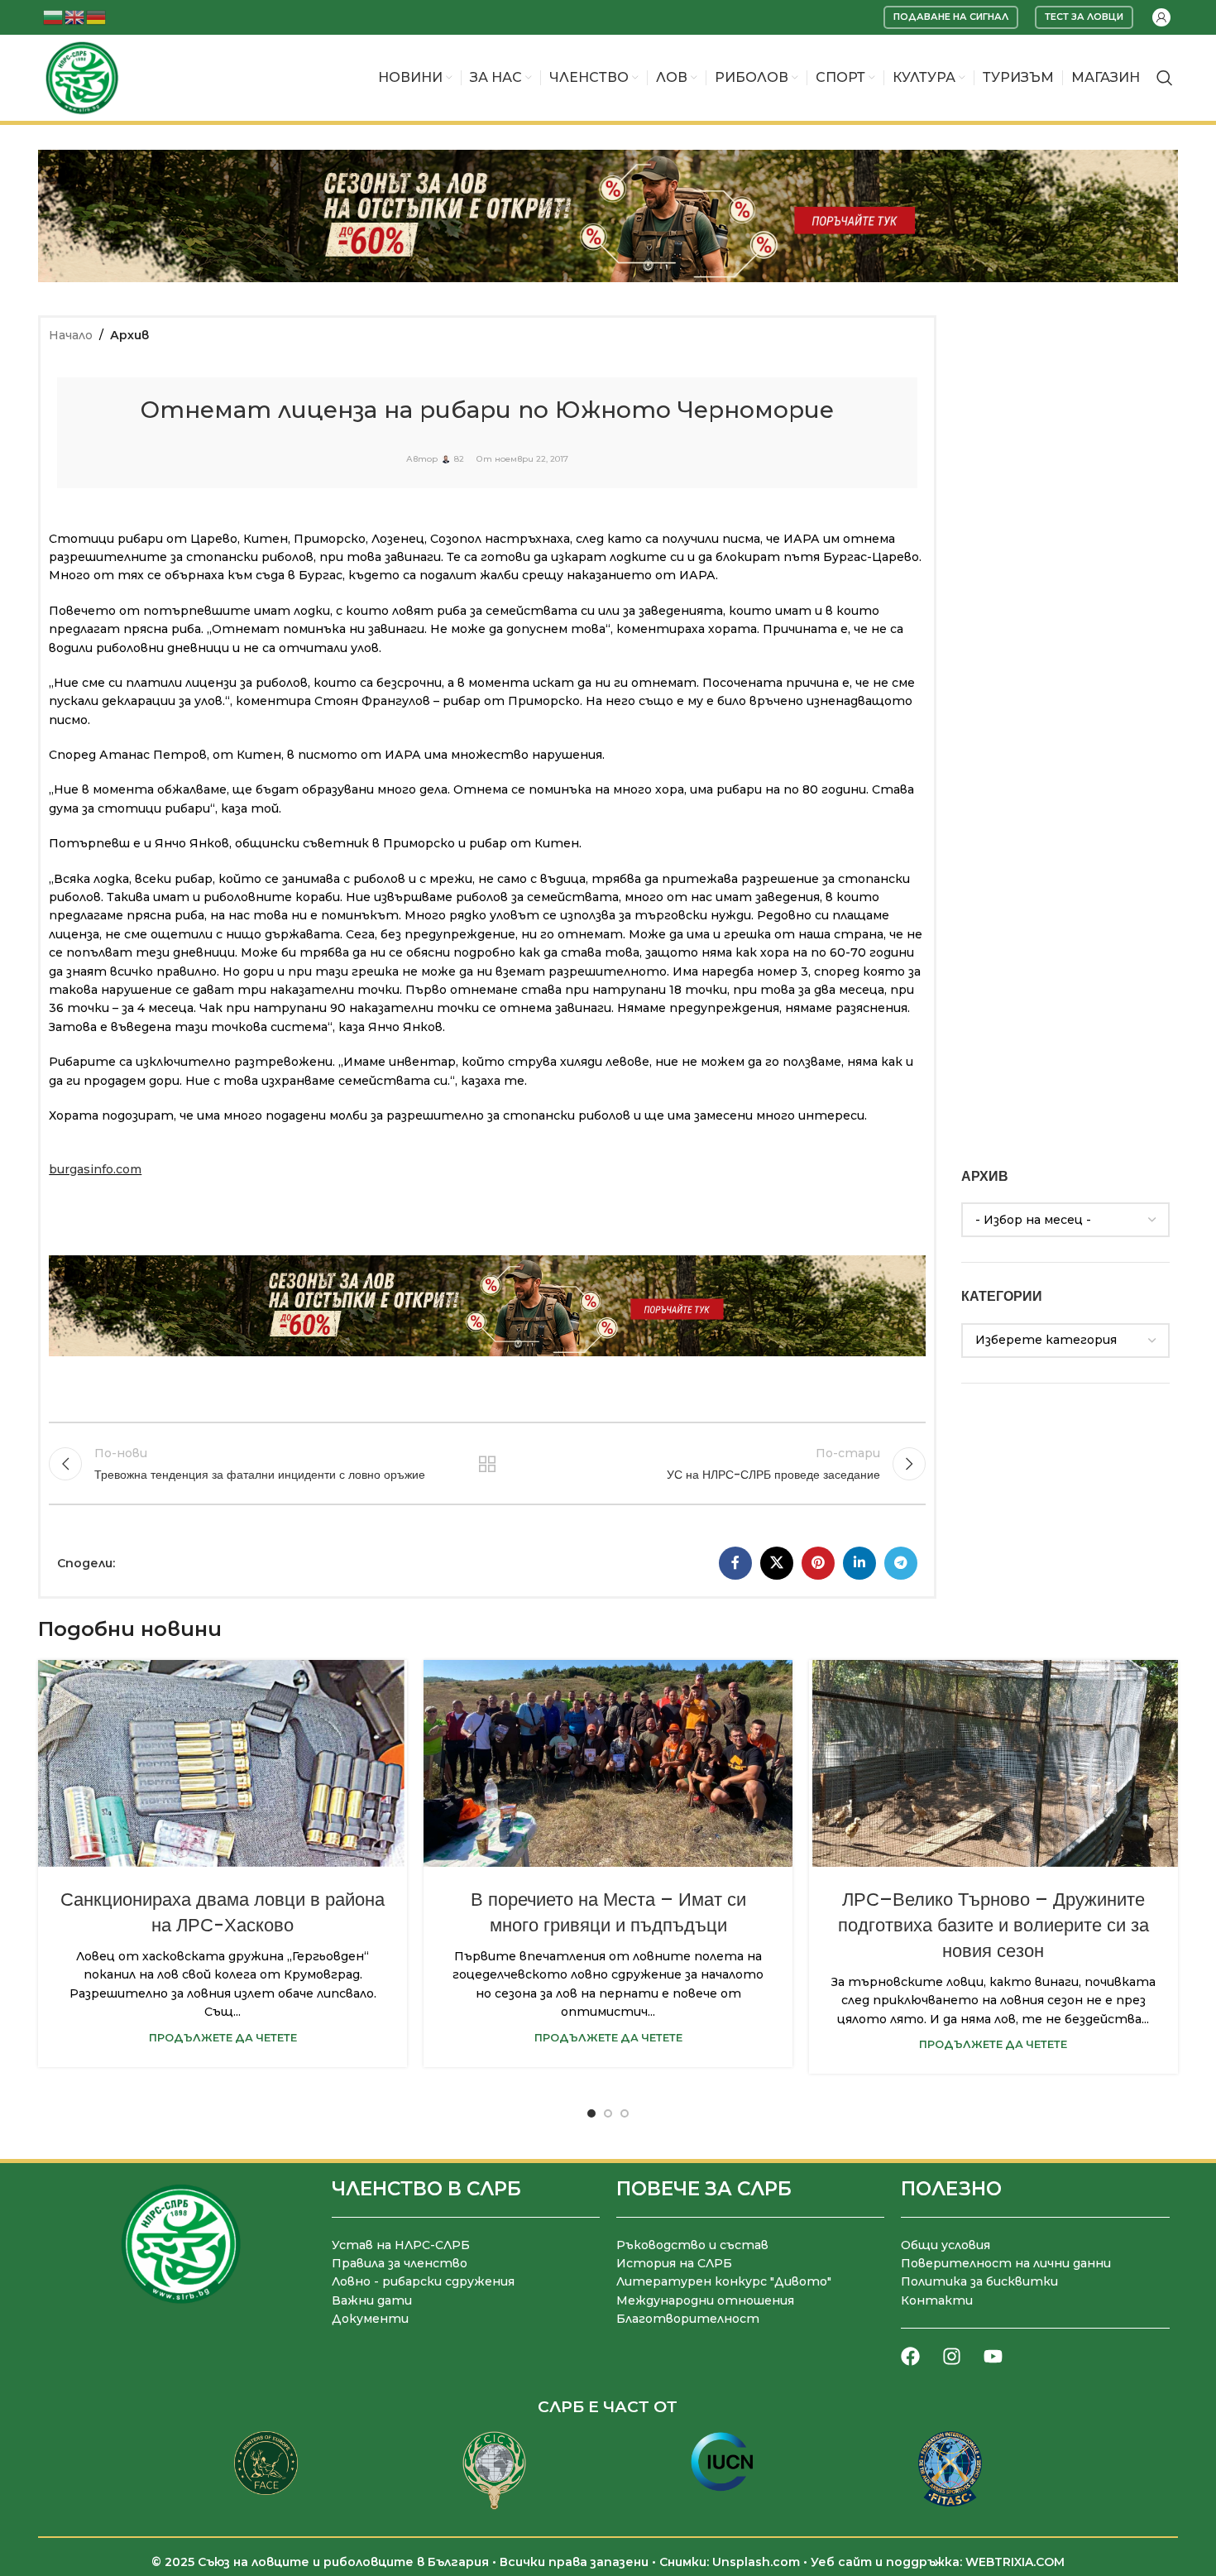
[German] (97, 16)
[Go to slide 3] (625, 2113)
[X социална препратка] (777, 1563)
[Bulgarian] (54, 16)
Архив (129, 335)
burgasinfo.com (95, 1169)
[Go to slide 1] (591, 2113)
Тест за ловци (1084, 17)
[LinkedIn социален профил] (859, 1563)
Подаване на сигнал (951, 17)
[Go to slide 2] (608, 2113)
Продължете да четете (223, 2038)
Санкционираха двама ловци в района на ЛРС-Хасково (223, 1912)
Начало (71, 335)
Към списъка (488, 1464)
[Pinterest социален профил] (818, 1563)
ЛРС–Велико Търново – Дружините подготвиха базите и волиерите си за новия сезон (993, 1925)
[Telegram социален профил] (901, 1563)
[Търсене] (1165, 78)
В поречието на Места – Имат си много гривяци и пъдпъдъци (608, 1912)
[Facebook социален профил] (735, 1563)
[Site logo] (82, 77)
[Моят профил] (1161, 17)
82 (459, 459)
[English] (75, 16)
